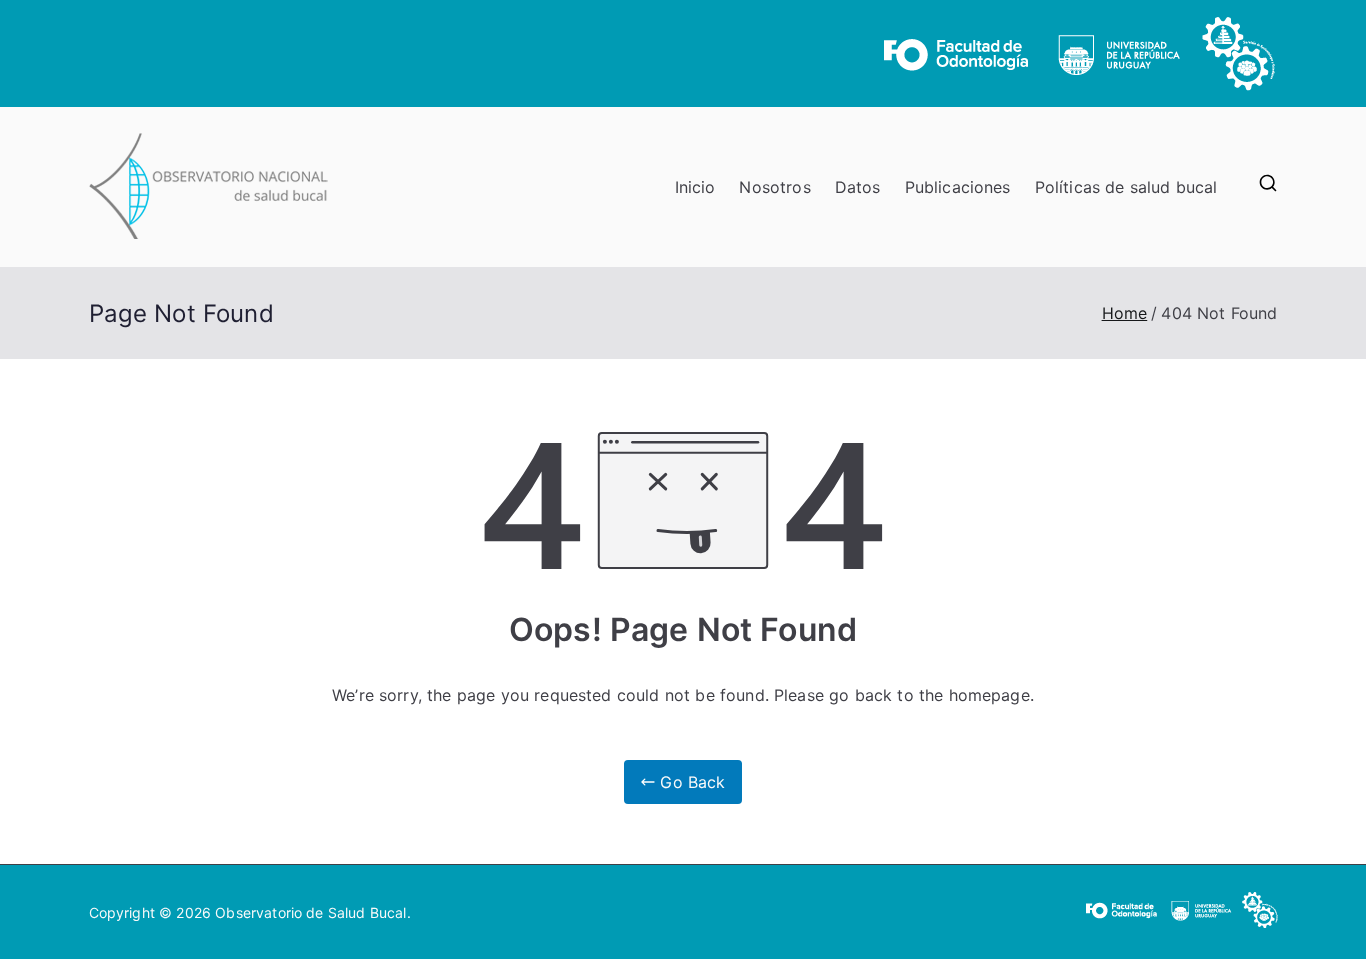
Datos (858, 187)
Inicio (695, 187)
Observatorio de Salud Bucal (310, 912)
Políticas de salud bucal (1126, 187)
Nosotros (774, 187)
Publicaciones (958, 187)
